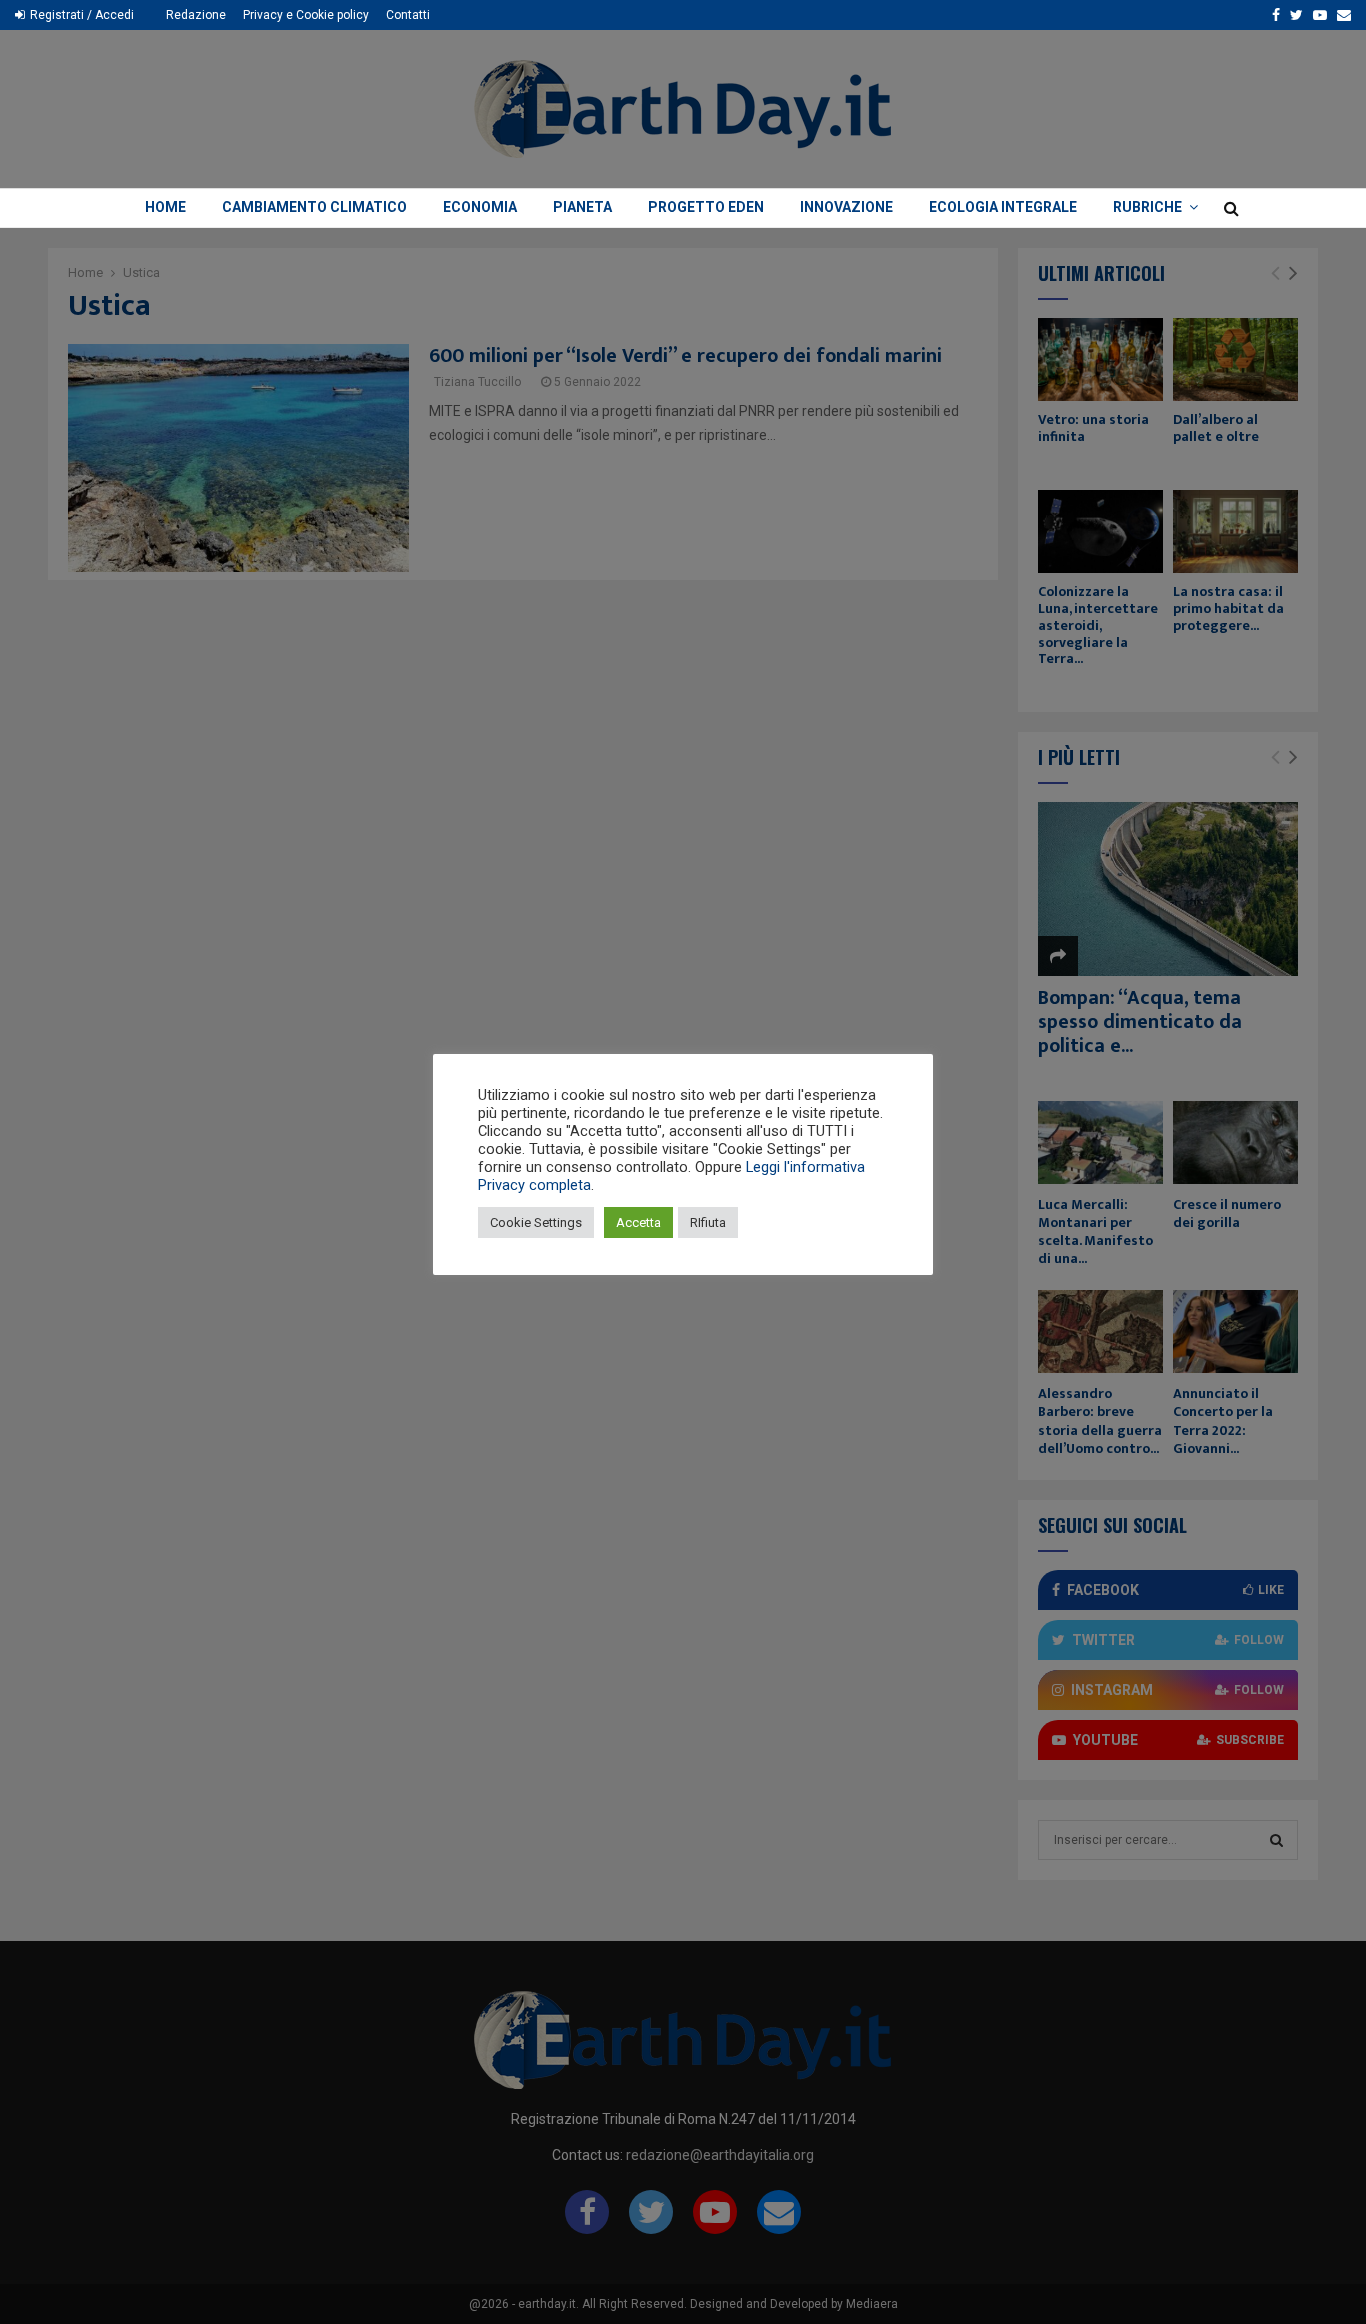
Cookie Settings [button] (536, 1222)
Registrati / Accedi (80, 15)
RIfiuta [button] (708, 1222)
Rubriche (1147, 207)
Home (165, 207)
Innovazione (846, 207)
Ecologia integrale (1003, 207)
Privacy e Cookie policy (306, 15)
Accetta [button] (638, 1222)
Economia (480, 207)
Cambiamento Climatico (314, 207)
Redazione (196, 15)
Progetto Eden (706, 207)
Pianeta (582, 207)
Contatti (408, 15)
